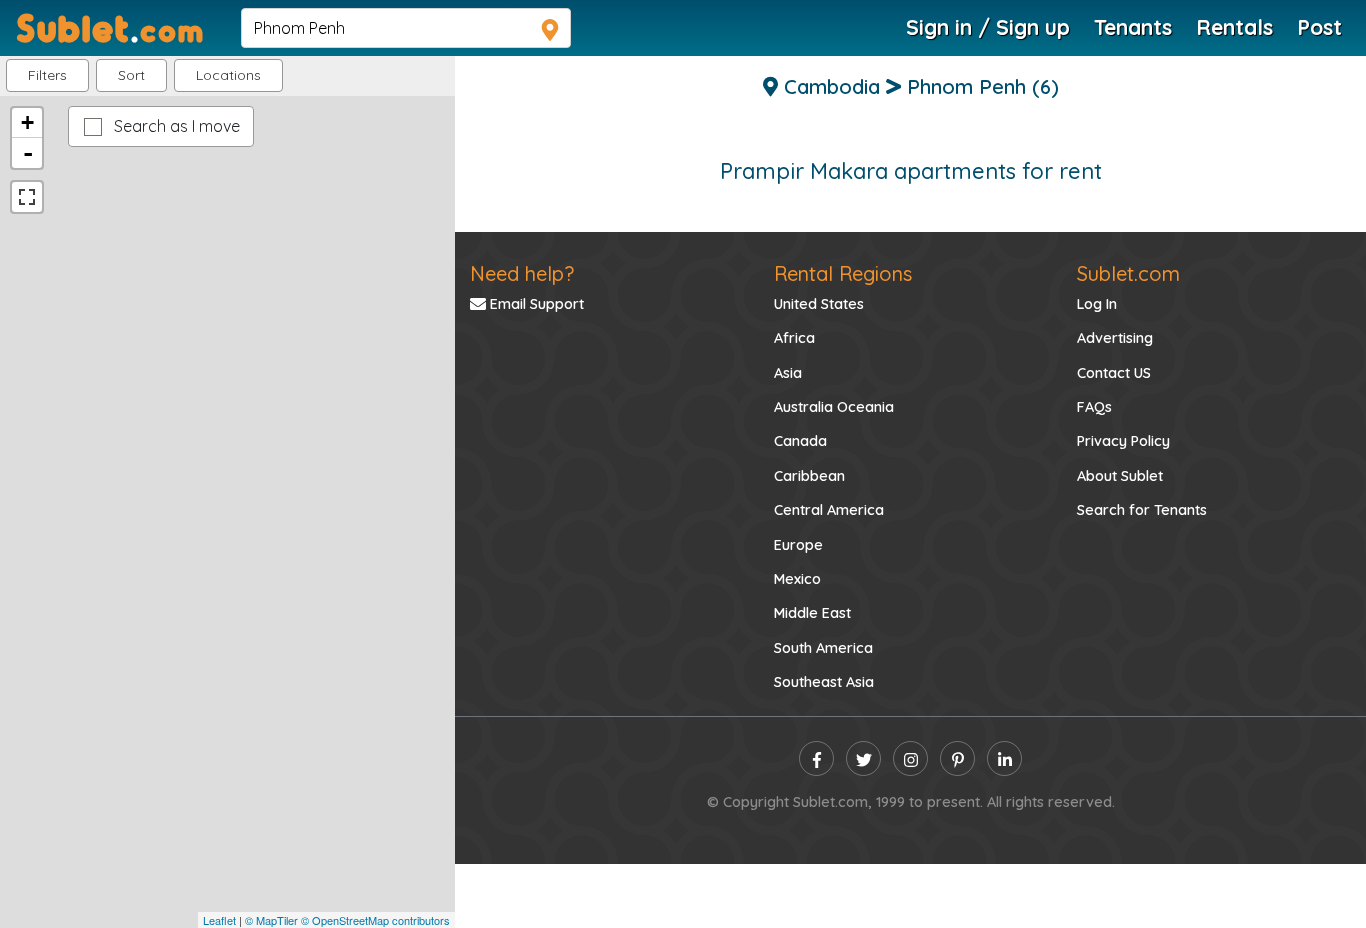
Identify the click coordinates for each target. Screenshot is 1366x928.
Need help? (522, 273)
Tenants (1133, 27)
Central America (829, 510)
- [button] (28, 153)
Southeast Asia (824, 682)
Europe (798, 545)
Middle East (812, 613)
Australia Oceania (834, 407)
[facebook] (816, 758)
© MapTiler (271, 920)
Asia (788, 373)
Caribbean (809, 476)
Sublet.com (1128, 273)
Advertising (1115, 338)
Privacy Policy (1123, 441)
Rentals (1234, 27)
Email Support (535, 304)
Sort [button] (131, 75)
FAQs (1094, 407)
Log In (1097, 304)
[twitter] (863, 758)
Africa (794, 338)
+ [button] (27, 122)
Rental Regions (843, 273)
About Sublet (1120, 476)
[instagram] (910, 758)
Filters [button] (47, 75)
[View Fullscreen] (27, 197)
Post (1319, 27)
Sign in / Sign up (988, 27)
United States (819, 304)
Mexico (797, 579)
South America (823, 648)
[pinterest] (957, 758)
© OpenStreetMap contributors (375, 920)
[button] (228, 75)
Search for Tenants (1142, 510)
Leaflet (219, 920)
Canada (800, 441)
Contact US (1114, 373)
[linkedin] (1004, 758)
